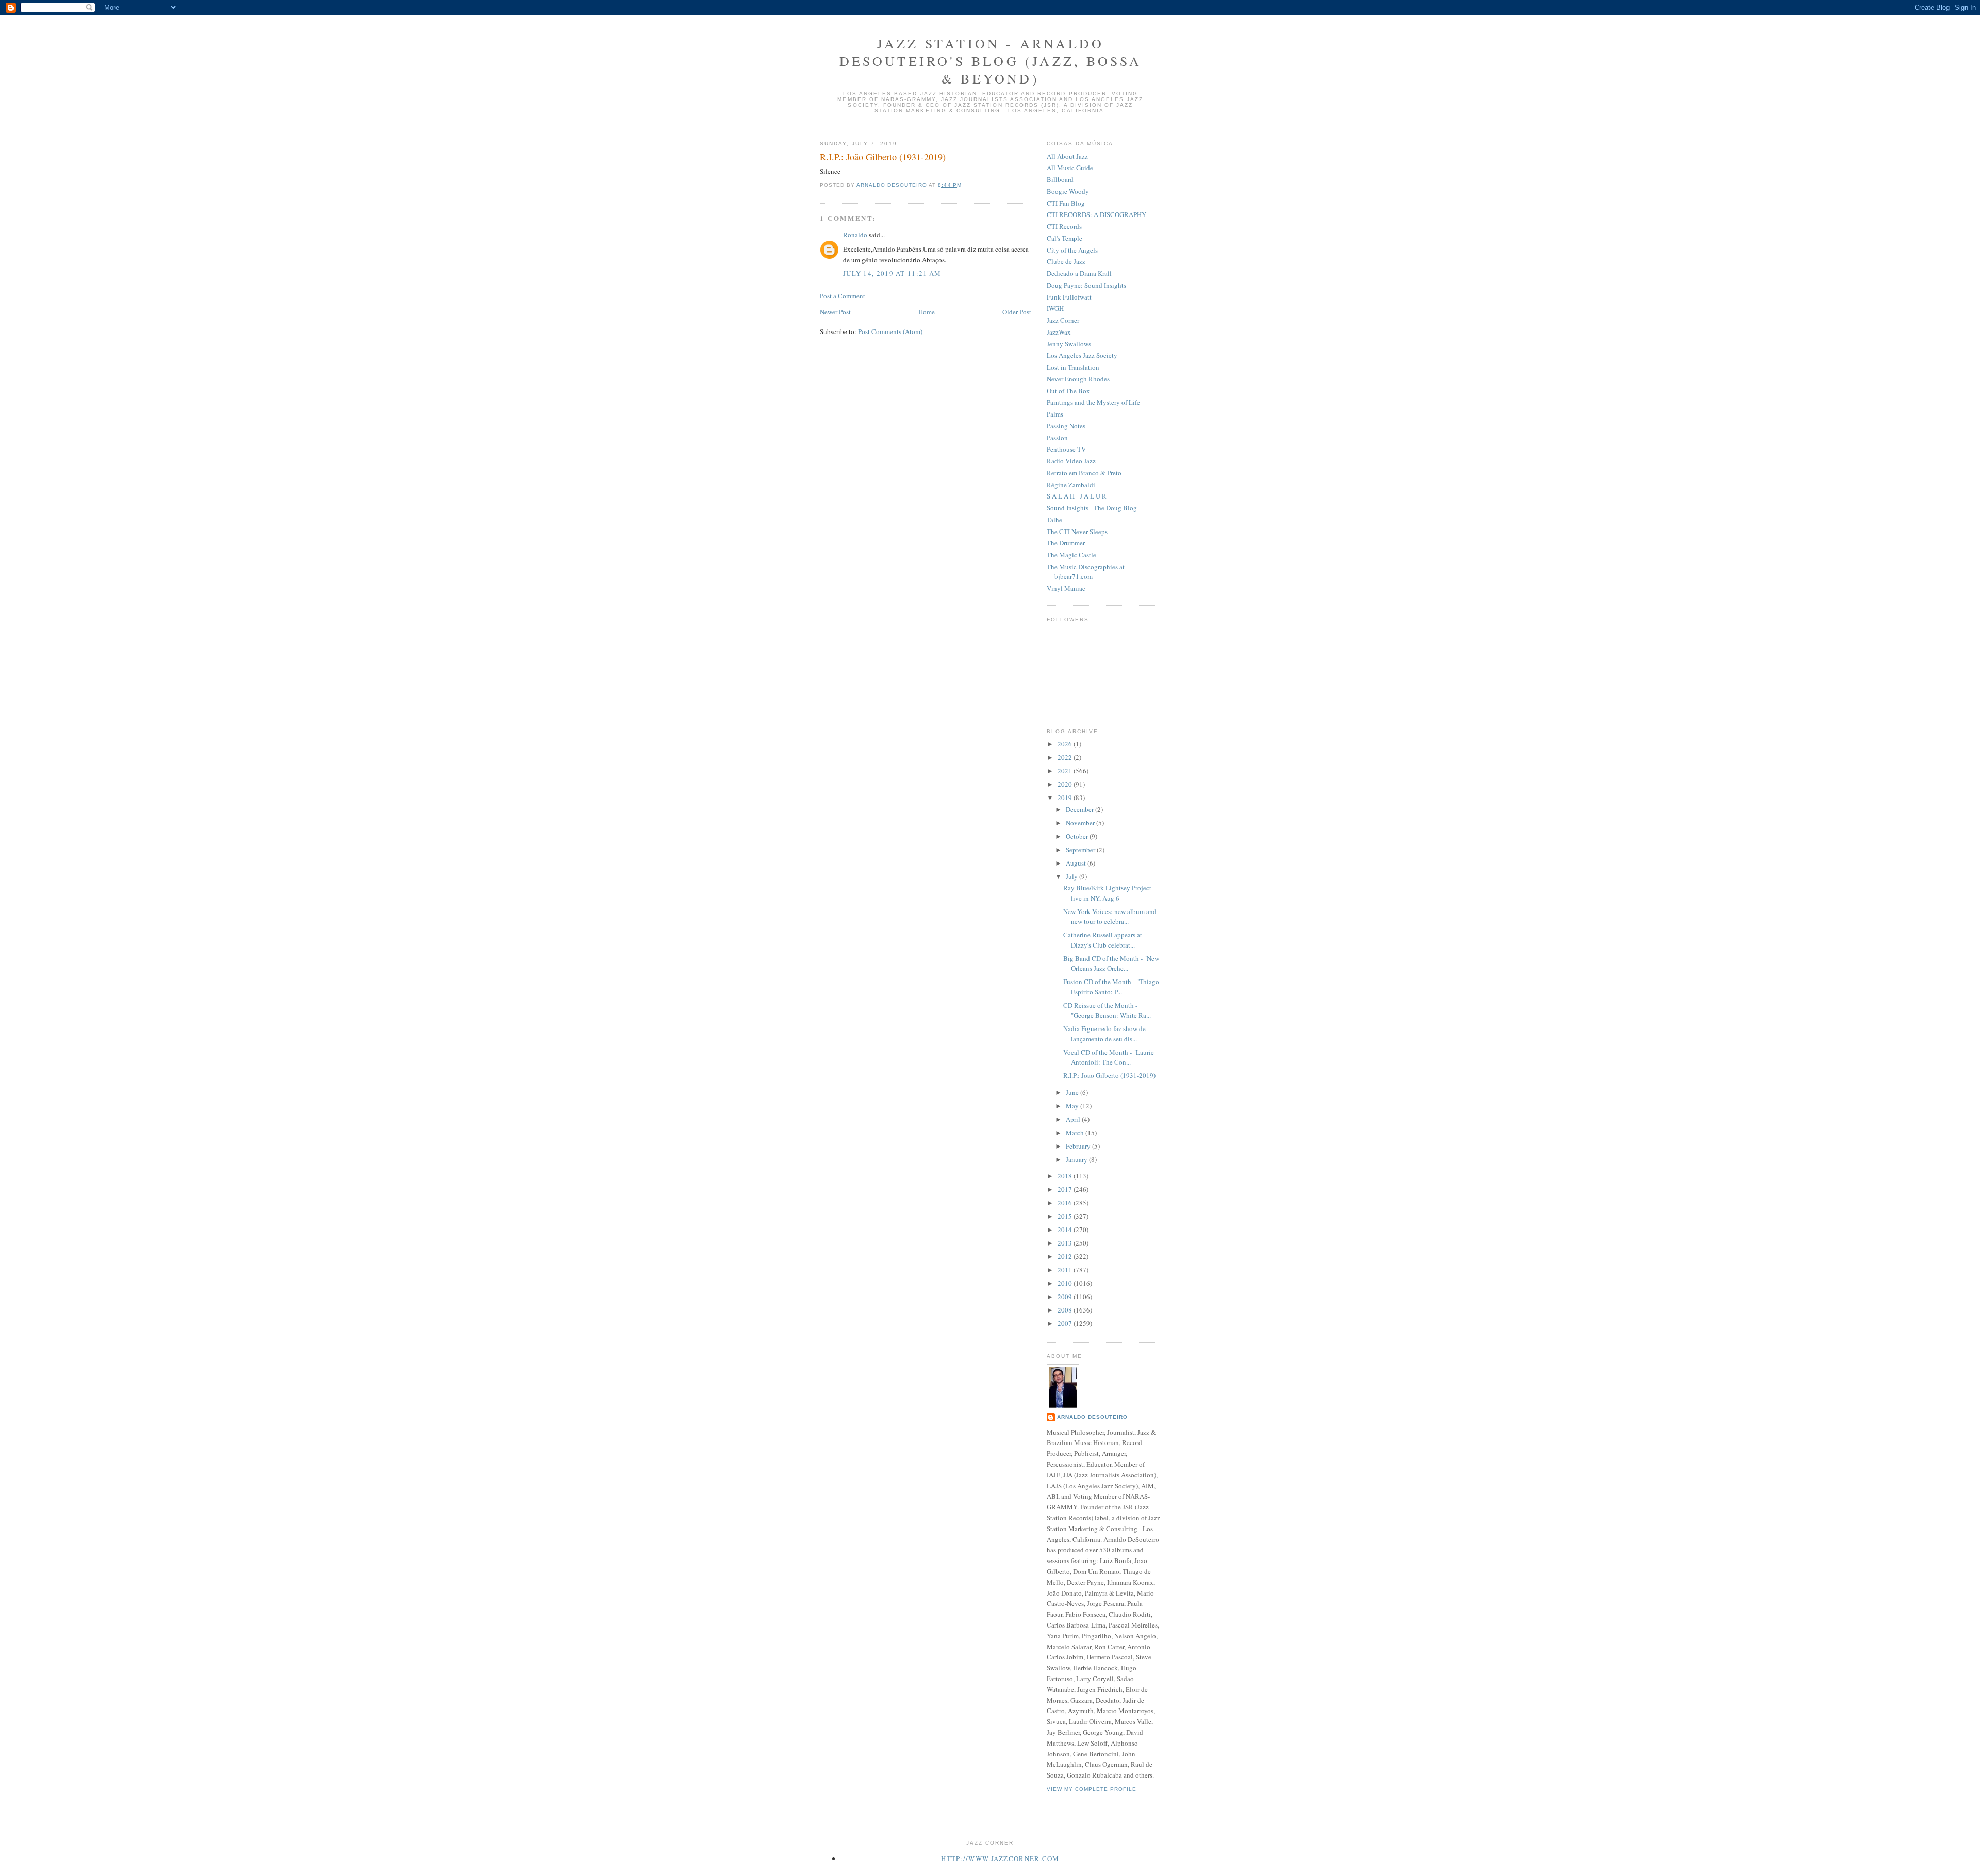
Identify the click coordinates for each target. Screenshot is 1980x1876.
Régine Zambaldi (1071, 485)
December (1080, 809)
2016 (1066, 1203)
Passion (1057, 438)
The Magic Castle (1071, 555)
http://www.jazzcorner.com (1000, 1858)
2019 (1066, 798)
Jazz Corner (1063, 320)
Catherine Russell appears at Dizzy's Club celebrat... (1103, 940)
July (1072, 876)
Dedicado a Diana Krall (1079, 273)
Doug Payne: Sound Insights (1086, 285)
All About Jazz (1067, 156)
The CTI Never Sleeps (1077, 532)
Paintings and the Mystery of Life (1093, 402)
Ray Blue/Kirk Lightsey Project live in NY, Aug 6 (1107, 893)
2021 (1066, 771)
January (1077, 1159)
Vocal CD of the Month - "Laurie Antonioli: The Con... (1109, 1057)
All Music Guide (1070, 168)
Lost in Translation (1073, 367)
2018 (1066, 1176)
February (1079, 1146)
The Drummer (1066, 543)
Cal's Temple (1065, 238)
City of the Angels (1072, 250)
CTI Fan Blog (1066, 203)
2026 (1066, 744)
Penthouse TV (1066, 449)
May (1073, 1106)
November (1081, 823)
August (1077, 863)
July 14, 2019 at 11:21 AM (892, 273)
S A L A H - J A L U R (1077, 496)
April (1074, 1119)
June (1073, 1092)
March (1076, 1133)
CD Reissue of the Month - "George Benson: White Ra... (1107, 1010)
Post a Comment (843, 296)
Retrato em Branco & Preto (1084, 473)
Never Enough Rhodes (1078, 379)
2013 (1066, 1243)
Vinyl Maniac (1066, 588)
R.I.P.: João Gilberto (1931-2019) (1109, 1075)
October (1078, 836)
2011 (1066, 1270)
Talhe (1054, 520)
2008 (1066, 1310)
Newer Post (835, 312)
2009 (1066, 1297)
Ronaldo (855, 235)
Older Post (1017, 312)
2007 (1066, 1323)
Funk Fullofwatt (1069, 297)
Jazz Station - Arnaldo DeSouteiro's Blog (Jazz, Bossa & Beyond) (991, 61)
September (1081, 850)
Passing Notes (1066, 426)
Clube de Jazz (1066, 261)
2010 (1066, 1283)
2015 (1066, 1216)
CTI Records (1064, 226)
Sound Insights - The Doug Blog (1092, 508)
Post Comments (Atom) (890, 331)
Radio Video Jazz (1071, 461)
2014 (1066, 1230)
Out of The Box (1068, 391)
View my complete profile (1092, 1789)
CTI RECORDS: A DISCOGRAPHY (1096, 214)
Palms (1055, 414)
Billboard (1060, 179)
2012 (1066, 1256)
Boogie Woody (1068, 191)
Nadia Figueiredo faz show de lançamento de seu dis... (1104, 1034)
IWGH (1055, 308)
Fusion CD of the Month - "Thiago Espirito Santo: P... (1111, 987)
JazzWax (1059, 332)
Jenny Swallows (1069, 344)
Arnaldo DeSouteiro (1092, 1417)
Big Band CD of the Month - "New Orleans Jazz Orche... (1111, 964)
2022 (1066, 757)
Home (927, 312)
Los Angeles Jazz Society (1082, 355)
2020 (1066, 784)
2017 (1066, 1189)
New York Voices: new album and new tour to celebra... (1110, 917)
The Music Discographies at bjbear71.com (1086, 572)
